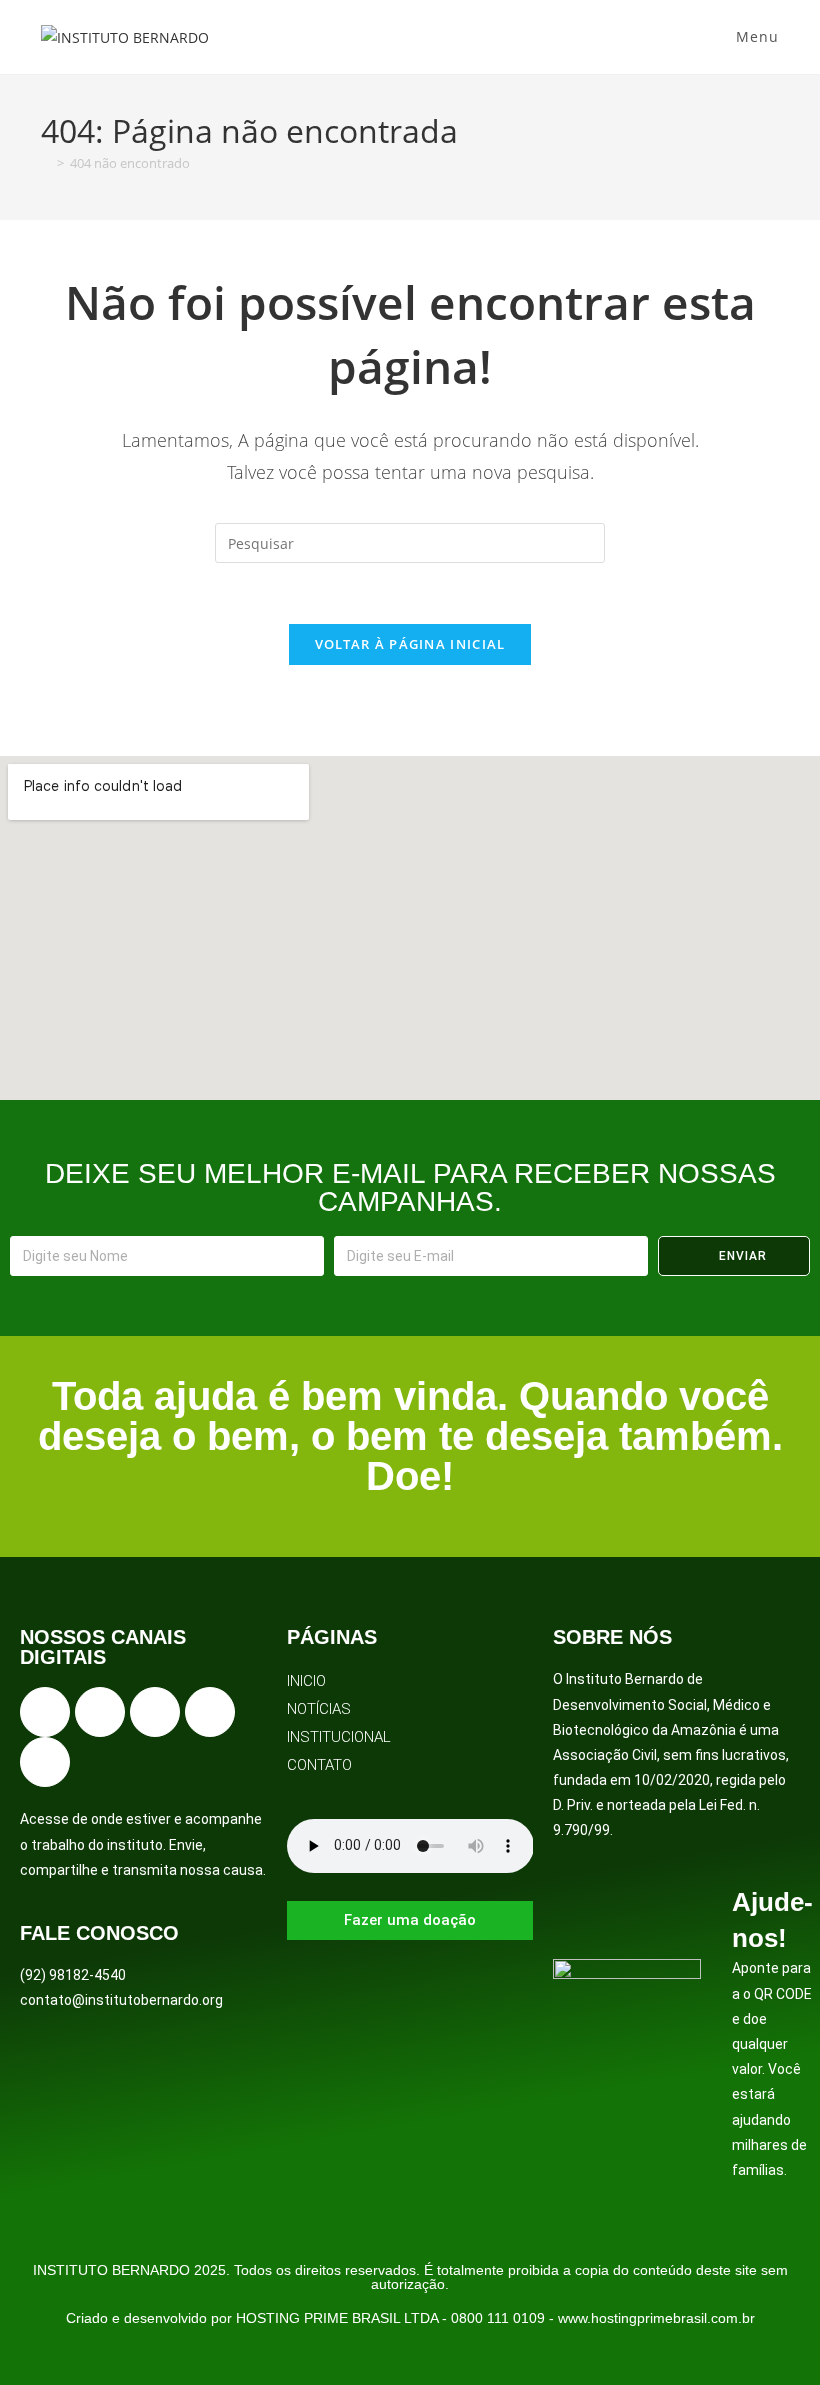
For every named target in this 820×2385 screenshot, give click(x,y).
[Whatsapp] (45, 1762)
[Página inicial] (46, 163)
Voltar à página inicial (410, 644)
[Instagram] (100, 1712)
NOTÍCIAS (319, 1709)
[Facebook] (45, 1712)
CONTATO (319, 1765)
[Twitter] (155, 1712)
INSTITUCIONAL (339, 1737)
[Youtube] (210, 1712)
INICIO (306, 1681)
